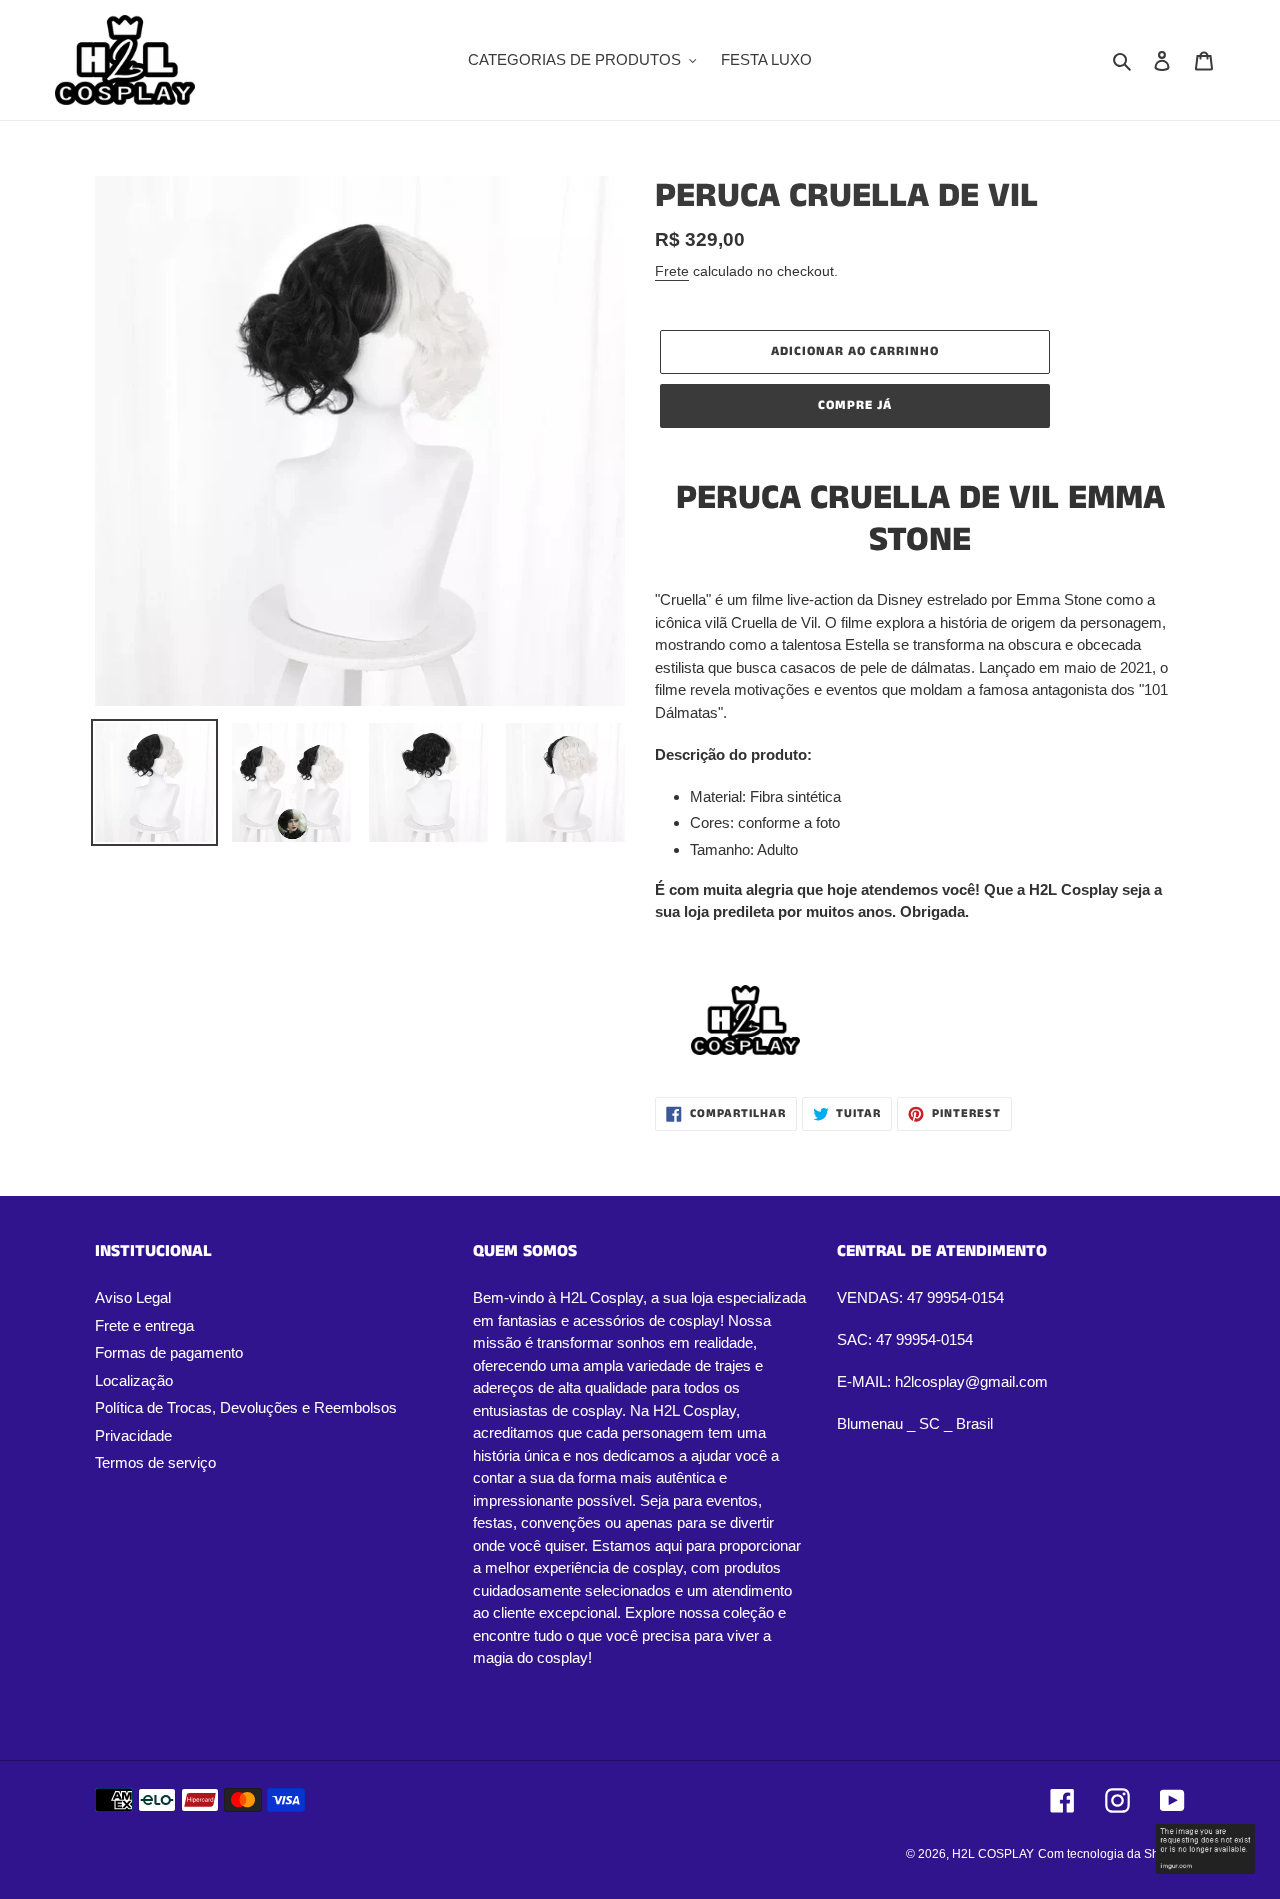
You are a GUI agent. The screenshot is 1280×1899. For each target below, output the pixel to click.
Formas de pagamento (169, 1352)
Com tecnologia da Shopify (1111, 1854)
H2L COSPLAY (993, 1854)
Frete (672, 271)
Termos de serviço (155, 1462)
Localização (134, 1380)
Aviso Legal (133, 1297)
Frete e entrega (144, 1325)
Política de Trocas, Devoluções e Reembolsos (246, 1407)
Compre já (855, 405)
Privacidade (133, 1435)
